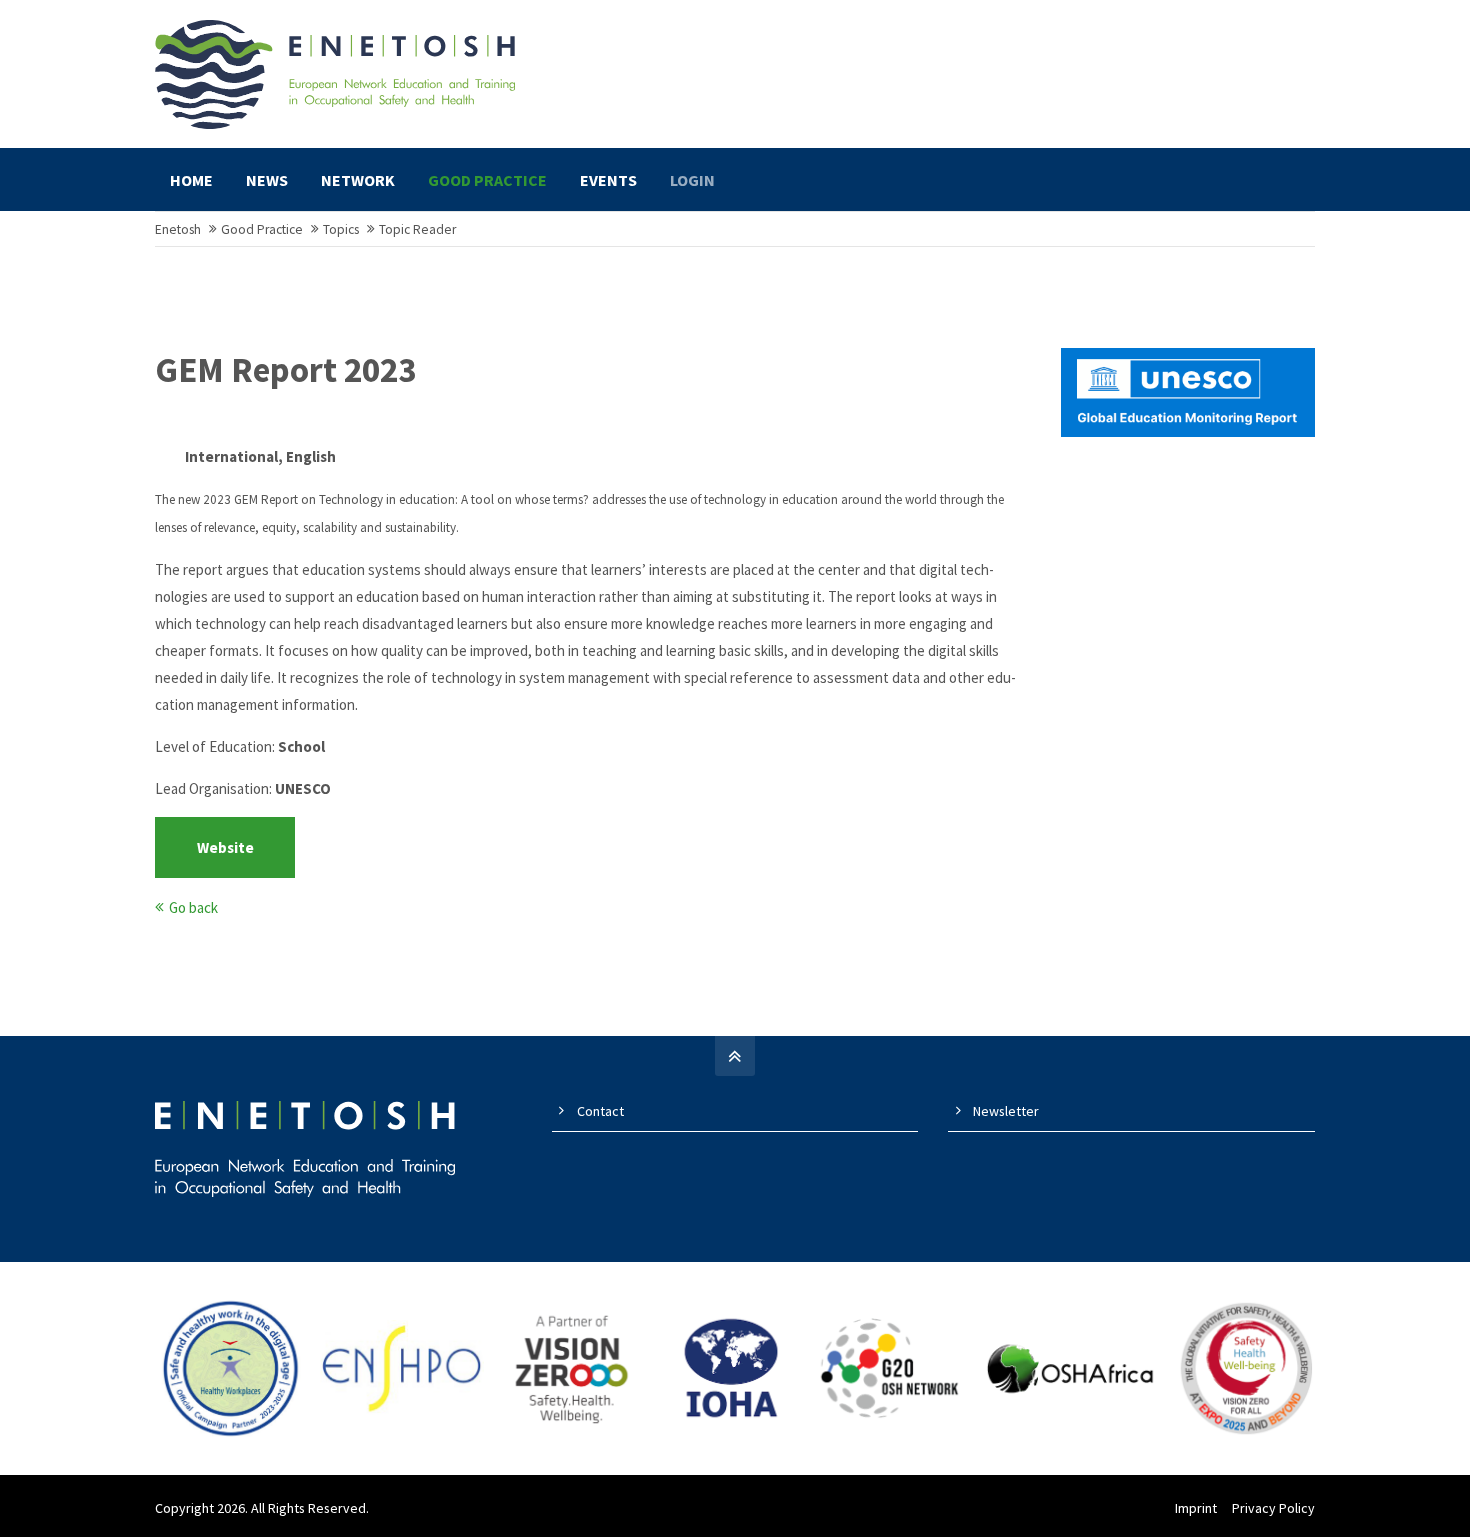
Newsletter (1006, 1111)
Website (225, 847)
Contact (600, 1111)
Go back (193, 907)
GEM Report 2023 (285, 370)
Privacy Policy (1273, 1508)
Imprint (1196, 1508)
